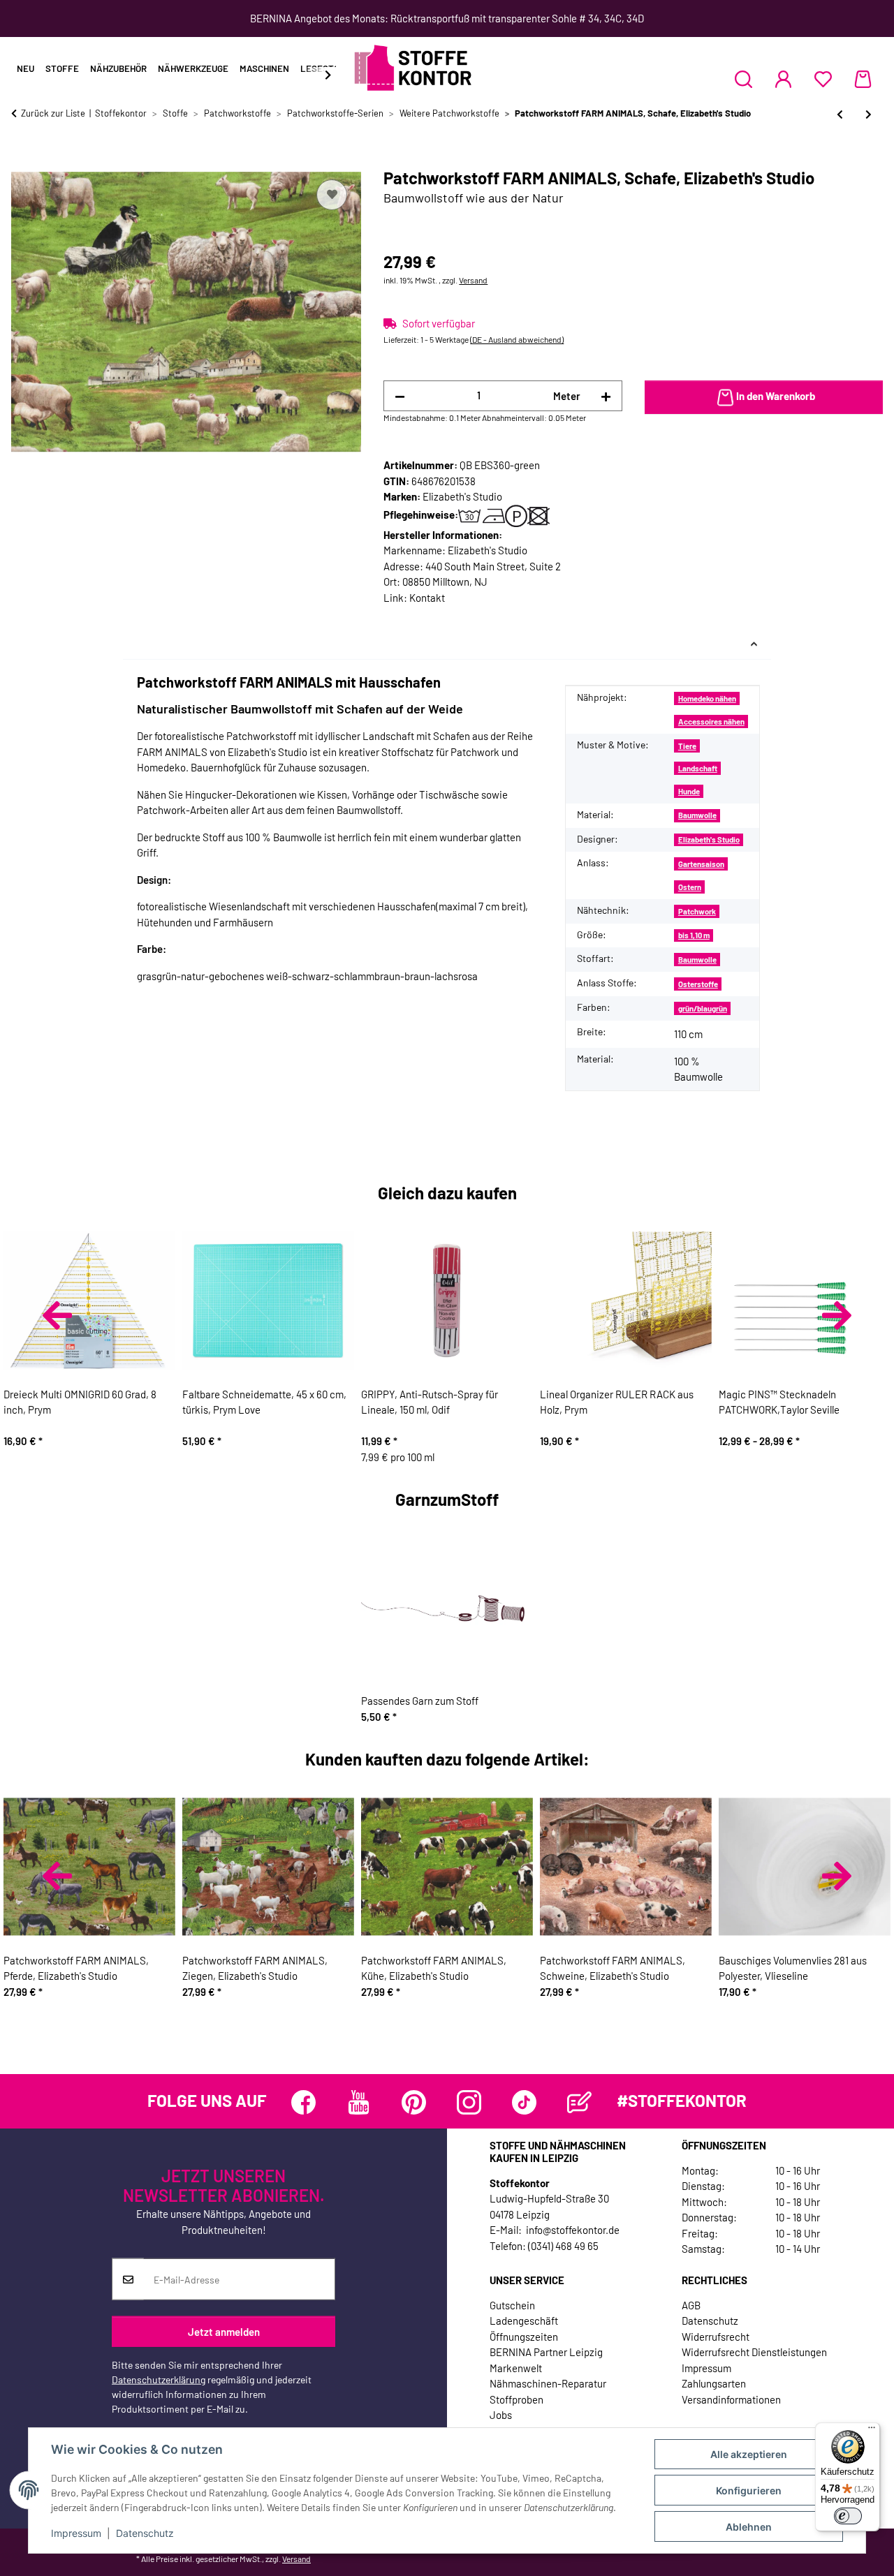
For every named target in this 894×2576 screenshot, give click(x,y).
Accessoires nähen (711, 721)
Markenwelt (516, 2368)
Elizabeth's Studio (709, 839)
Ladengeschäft (524, 2320)
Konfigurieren (749, 2490)
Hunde (689, 791)
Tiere (687, 746)
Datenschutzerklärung (159, 2379)
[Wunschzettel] (823, 79)
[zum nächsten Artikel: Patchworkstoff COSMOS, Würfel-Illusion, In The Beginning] (869, 114)
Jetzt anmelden (224, 2331)
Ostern (690, 887)
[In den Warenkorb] (22, 161)
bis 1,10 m (694, 935)
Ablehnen (749, 2527)
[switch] (848, 2516)
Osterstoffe (698, 984)
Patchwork (697, 911)
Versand (473, 280)
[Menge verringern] (400, 396)
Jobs (501, 2415)
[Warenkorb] (863, 79)
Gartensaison (701, 864)
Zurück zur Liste (53, 113)
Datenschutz (145, 2533)
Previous (57, 1315)
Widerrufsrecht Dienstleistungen (754, 2352)
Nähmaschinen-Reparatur (548, 2383)
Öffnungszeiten (524, 2337)
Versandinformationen (731, 2399)
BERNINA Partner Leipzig (546, 2352)
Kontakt (427, 598)
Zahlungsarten (714, 2383)
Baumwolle (697, 815)
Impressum (76, 2533)
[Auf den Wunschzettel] (332, 195)
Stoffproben (516, 2399)
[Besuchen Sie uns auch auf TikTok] (524, 2102)
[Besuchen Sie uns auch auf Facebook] (303, 2102)
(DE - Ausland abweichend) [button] (517, 339)
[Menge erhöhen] (606, 396)
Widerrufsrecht (716, 2337)
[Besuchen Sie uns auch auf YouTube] (359, 2102)
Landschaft (698, 768)
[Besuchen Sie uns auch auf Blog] (579, 2102)
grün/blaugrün (703, 1008)
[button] (743, 79)
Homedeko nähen (707, 698)
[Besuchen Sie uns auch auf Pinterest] (414, 2102)
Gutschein (512, 2305)
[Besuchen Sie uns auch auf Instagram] (469, 2102)
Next (837, 1315)
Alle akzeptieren (749, 2454)
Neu (25, 68)
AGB (691, 2305)
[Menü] (872, 2431)
